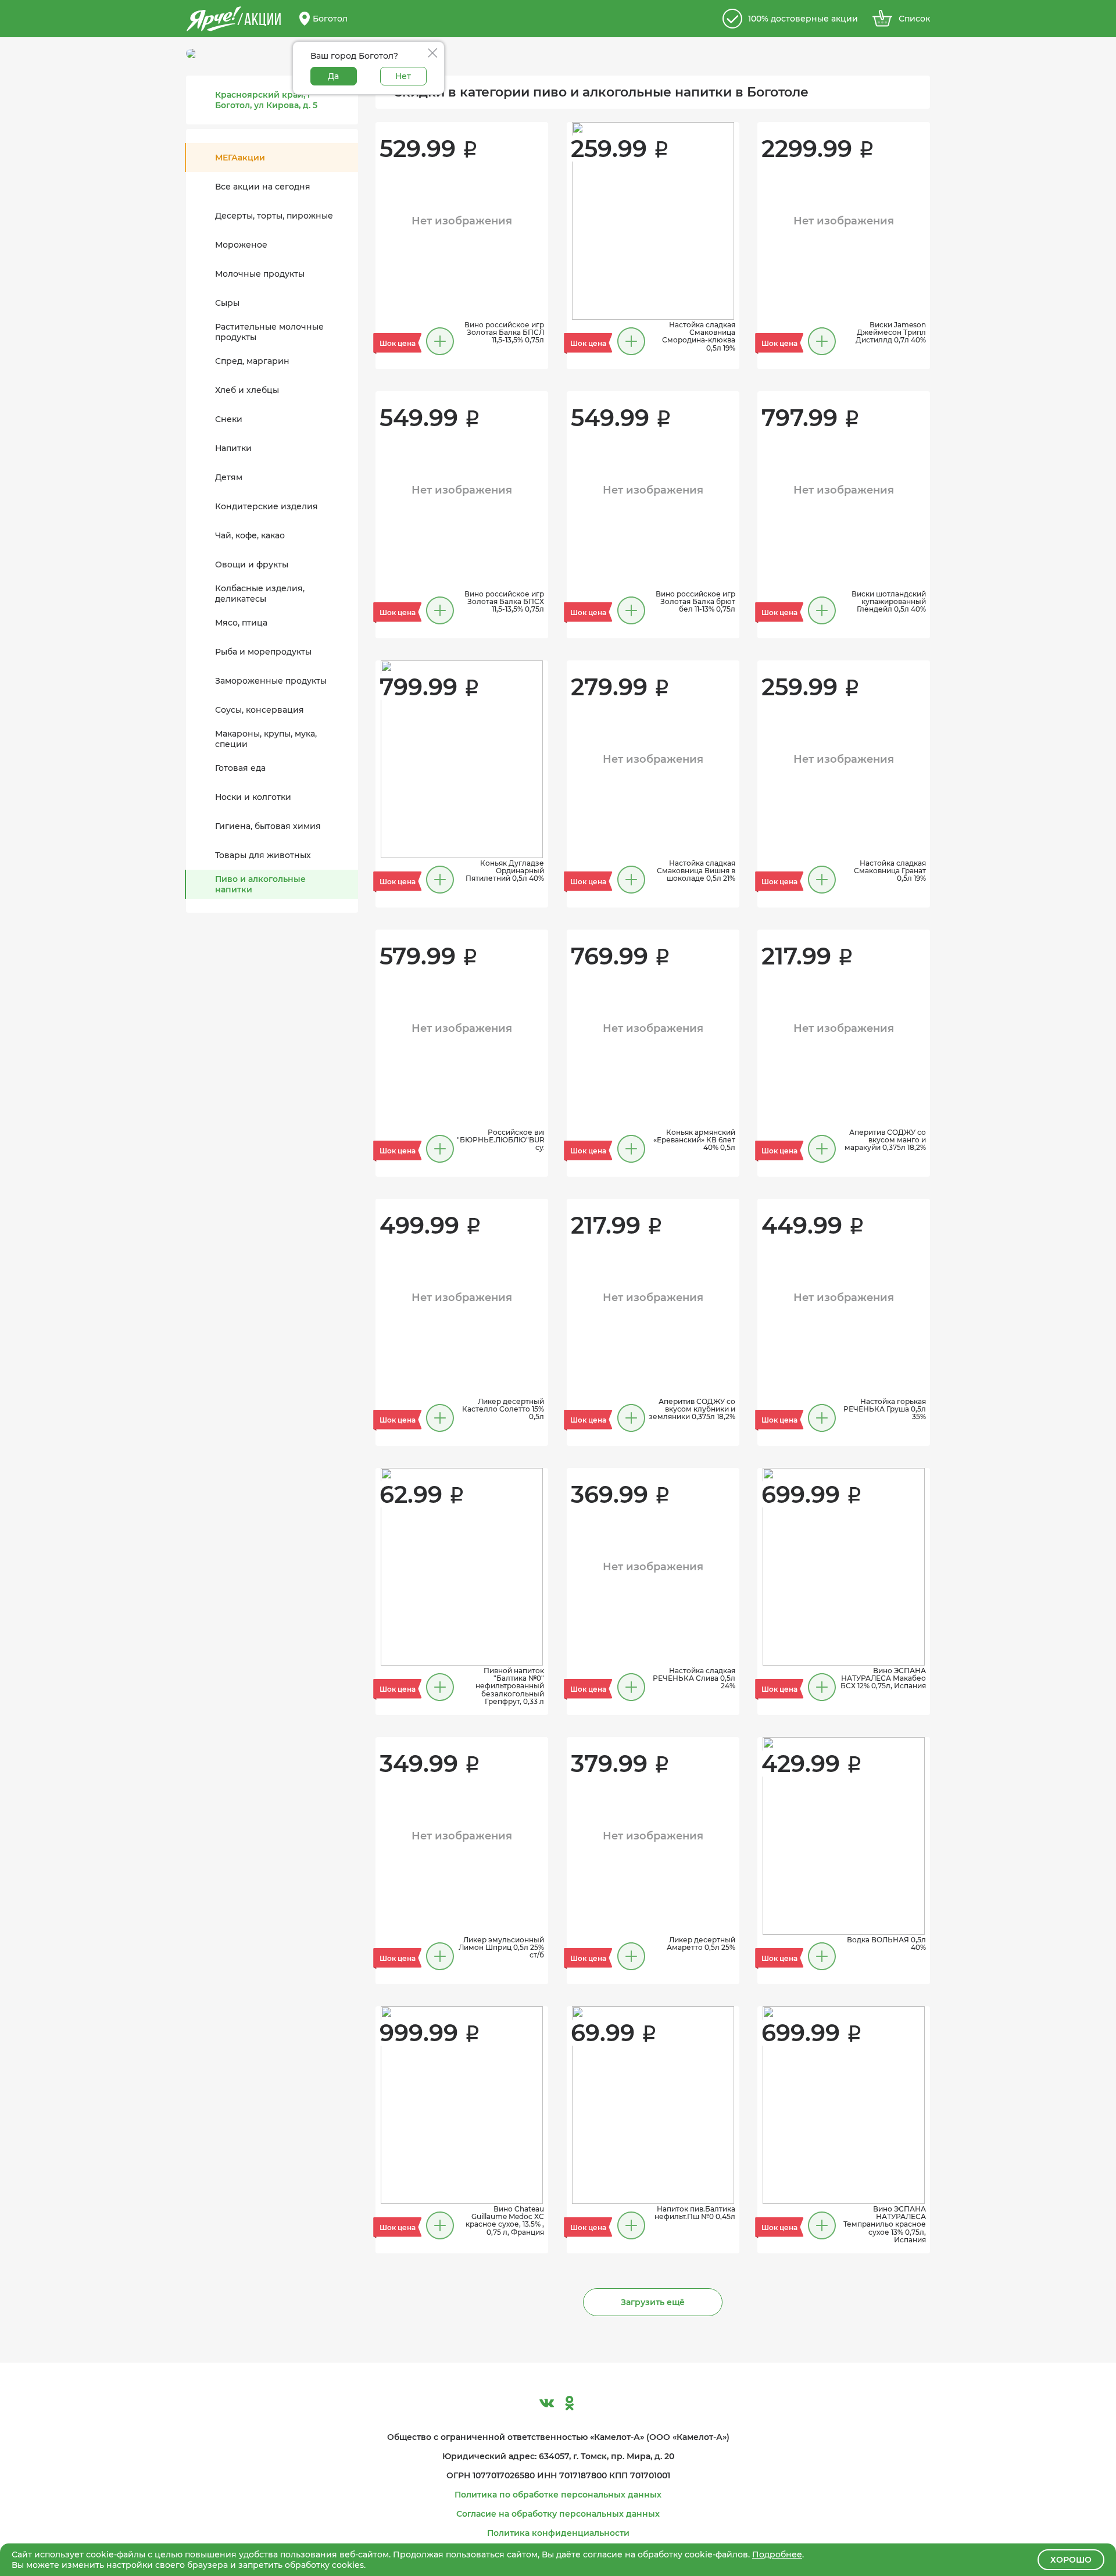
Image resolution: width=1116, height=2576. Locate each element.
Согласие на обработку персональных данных (558, 2514)
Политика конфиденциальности (558, 2533)
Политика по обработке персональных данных (558, 2495)
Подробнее (777, 2554)
